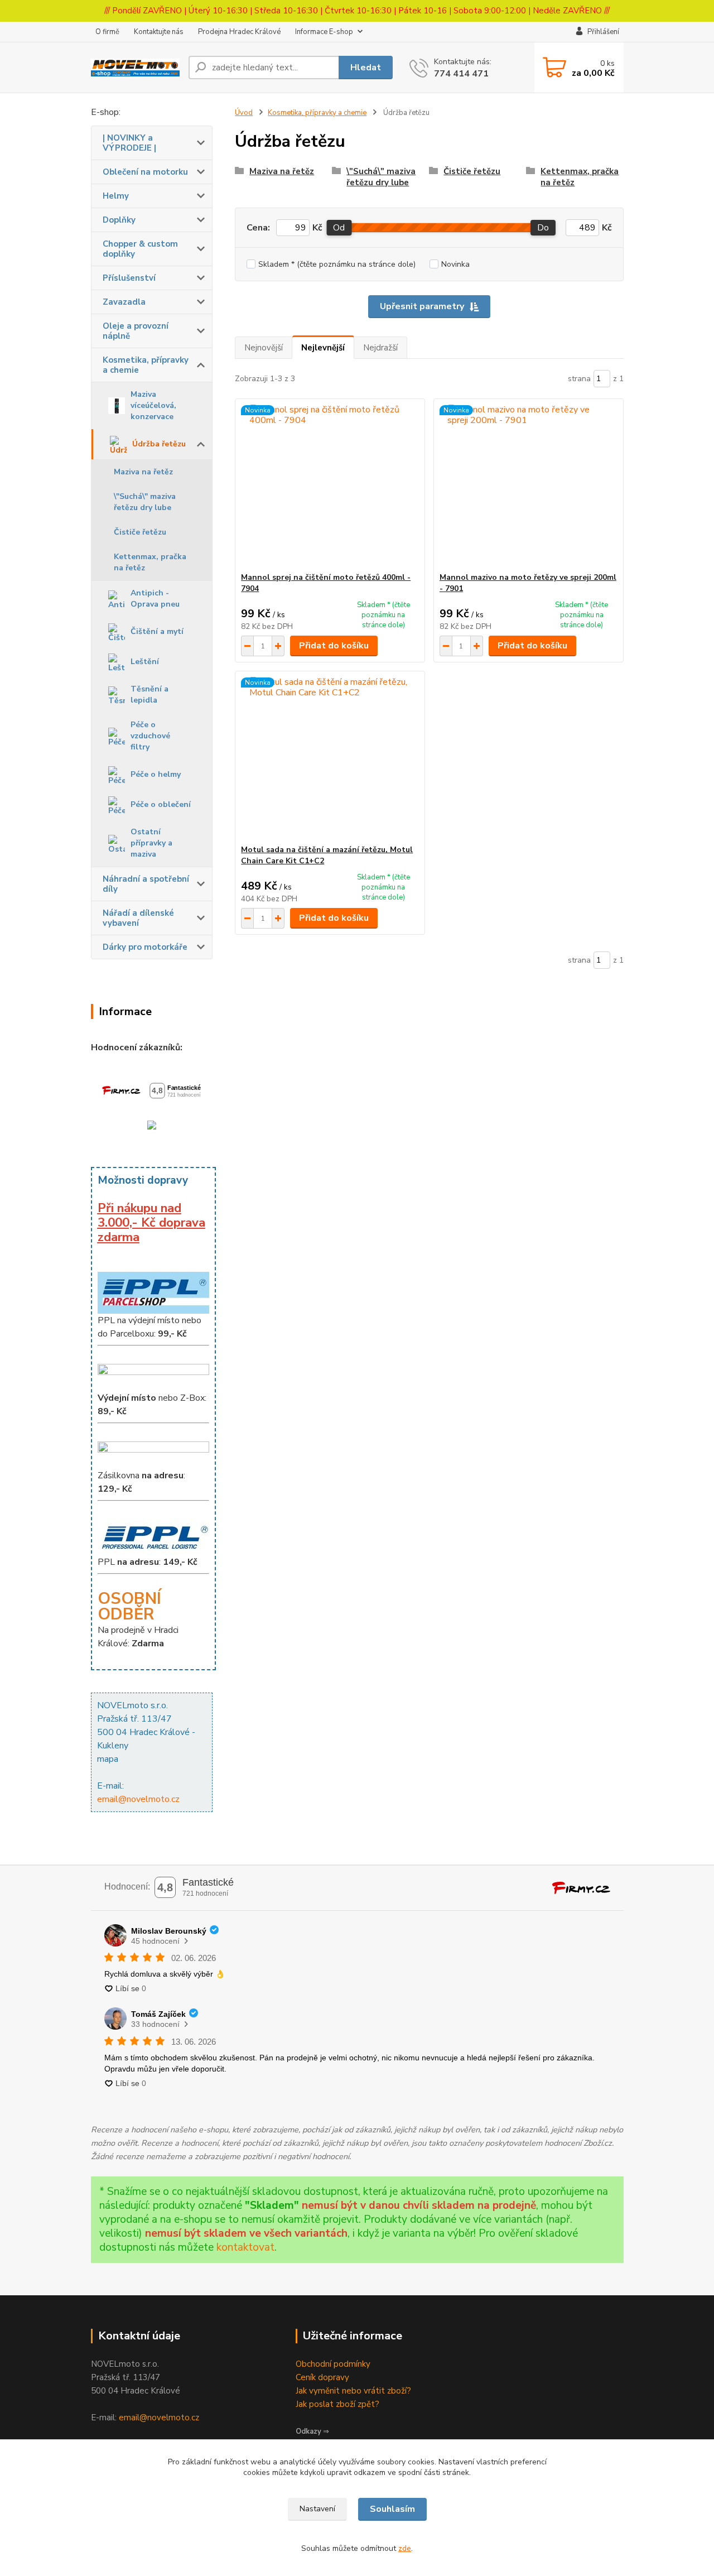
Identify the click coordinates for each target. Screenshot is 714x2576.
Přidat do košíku (334, 646)
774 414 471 (461, 74)
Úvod (244, 113)
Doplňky (119, 220)
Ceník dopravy (322, 2377)
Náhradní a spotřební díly (146, 884)
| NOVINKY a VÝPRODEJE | (129, 143)
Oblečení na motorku (145, 172)
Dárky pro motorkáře (145, 947)
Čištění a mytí (157, 631)
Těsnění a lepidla (149, 695)
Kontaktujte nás (159, 32)
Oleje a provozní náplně (136, 331)
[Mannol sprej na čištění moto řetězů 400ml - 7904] (330, 486)
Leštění (145, 662)
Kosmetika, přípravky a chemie (146, 365)
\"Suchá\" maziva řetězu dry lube (145, 502)
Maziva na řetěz (143, 472)
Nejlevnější (323, 348)
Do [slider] (543, 228)
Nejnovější (264, 348)
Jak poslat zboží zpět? (337, 2404)
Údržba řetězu (159, 444)
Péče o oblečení (161, 804)
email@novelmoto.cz (138, 1799)
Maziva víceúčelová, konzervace (153, 405)
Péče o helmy (156, 774)
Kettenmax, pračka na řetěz (150, 562)
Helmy (116, 196)
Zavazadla (124, 302)
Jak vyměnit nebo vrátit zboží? (353, 2391)
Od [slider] (339, 228)
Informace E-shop (324, 32)
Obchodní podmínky (333, 2364)
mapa (108, 1759)
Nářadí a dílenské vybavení (138, 918)
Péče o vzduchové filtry (150, 736)
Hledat (366, 68)
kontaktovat (245, 2247)
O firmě (107, 32)
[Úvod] (135, 68)
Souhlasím (392, 2509)
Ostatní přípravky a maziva (151, 843)
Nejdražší (380, 348)
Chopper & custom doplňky (140, 249)
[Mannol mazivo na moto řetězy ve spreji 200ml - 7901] (529, 486)
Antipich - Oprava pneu (155, 599)
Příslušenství (129, 278)
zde (405, 2548)
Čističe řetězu (140, 532)
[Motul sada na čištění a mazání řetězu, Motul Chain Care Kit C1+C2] (330, 758)
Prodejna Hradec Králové (239, 32)
